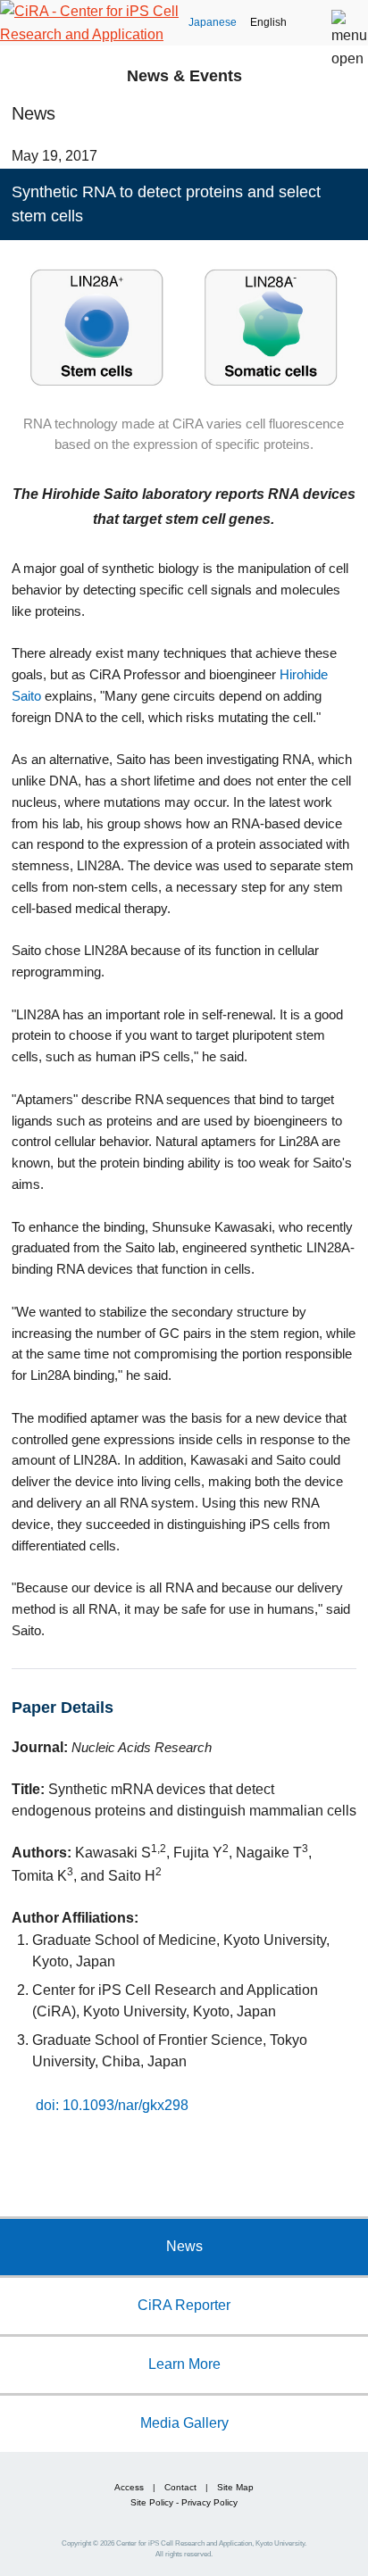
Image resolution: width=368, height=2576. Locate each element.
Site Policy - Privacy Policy (184, 2502)
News (184, 2246)
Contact (180, 2487)
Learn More (184, 2364)
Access (129, 2487)
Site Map (235, 2487)
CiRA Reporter (184, 2305)
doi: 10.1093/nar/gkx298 (112, 2105)
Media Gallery (184, 2422)
